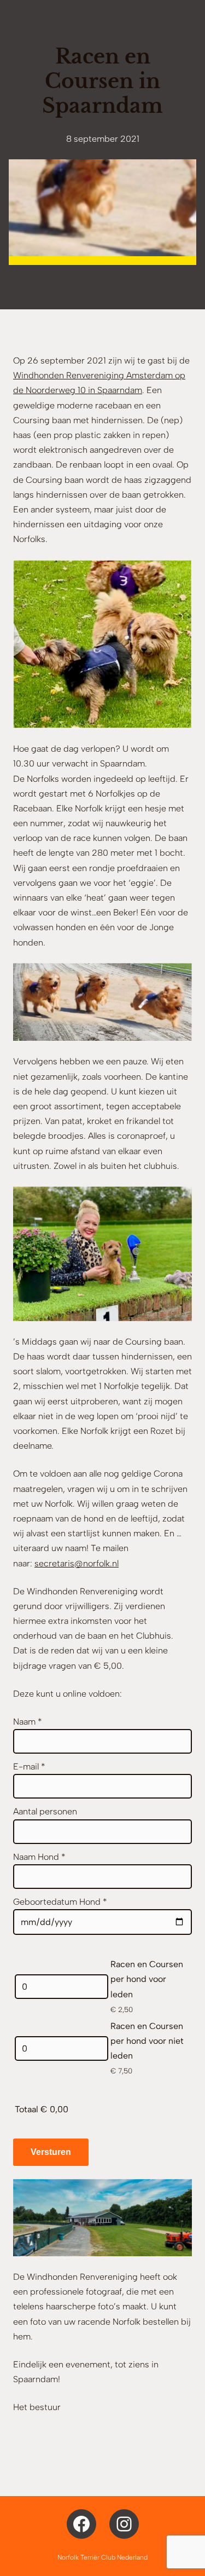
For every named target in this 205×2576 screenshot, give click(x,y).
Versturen (51, 2152)
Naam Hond (39, 1857)
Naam (28, 1722)
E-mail (29, 1767)
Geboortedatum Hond (60, 1902)
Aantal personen (45, 1811)
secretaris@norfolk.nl (77, 1563)
